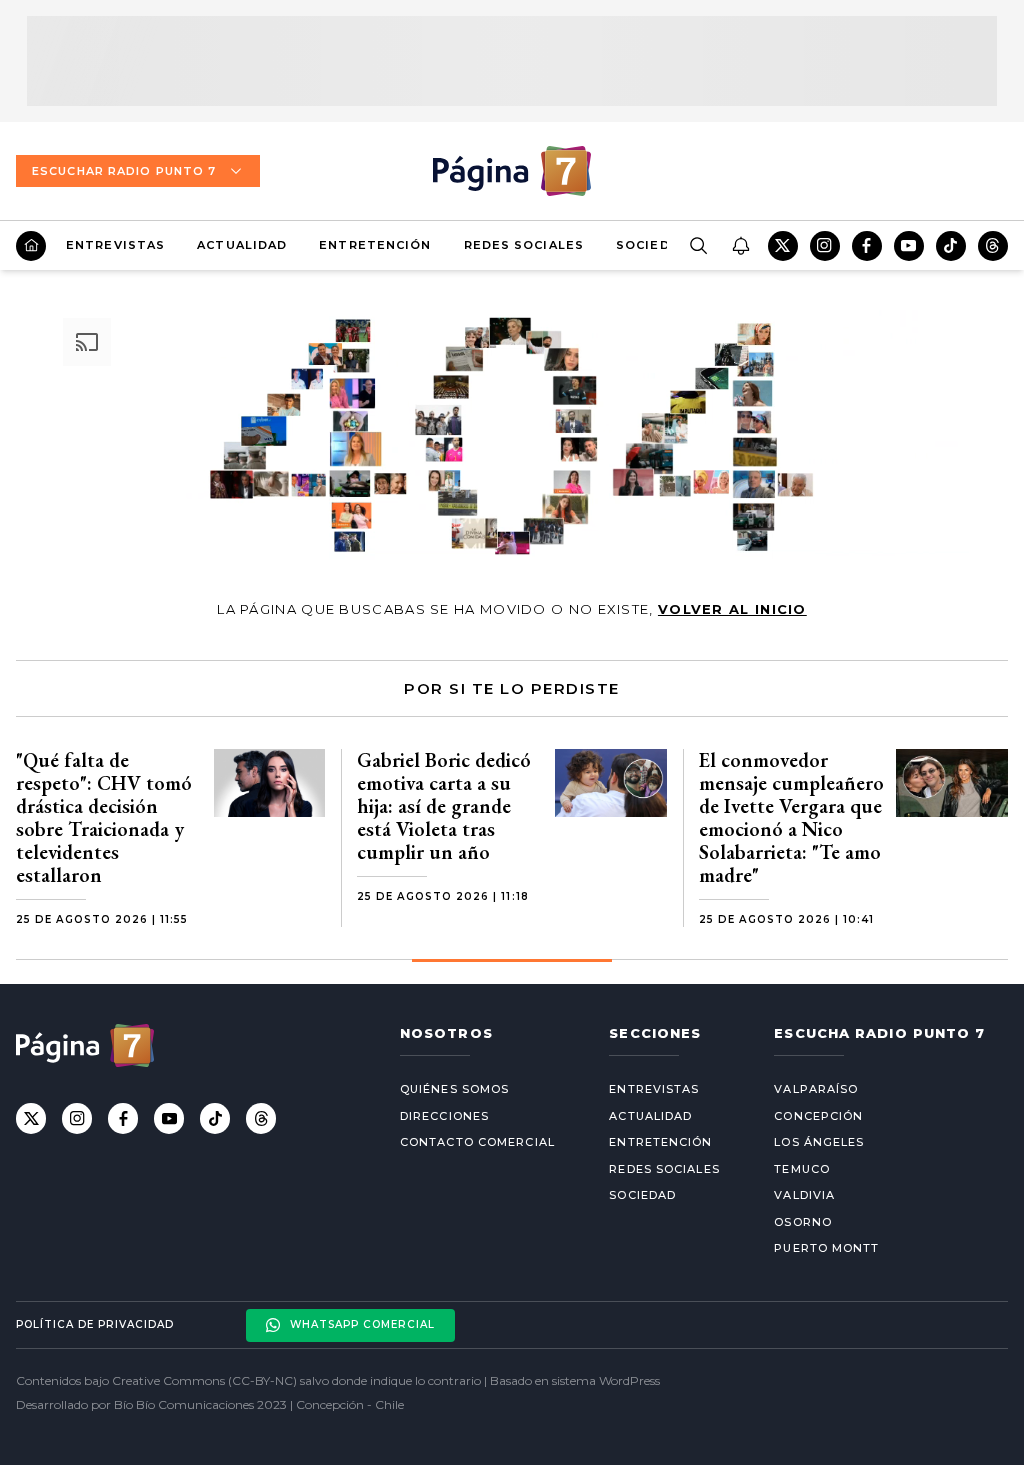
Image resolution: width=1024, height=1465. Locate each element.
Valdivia (804, 1195)
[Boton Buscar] (698, 246)
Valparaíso (816, 1089)
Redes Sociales (524, 245)
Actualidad (242, 245)
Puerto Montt (826, 1248)
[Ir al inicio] (31, 246)
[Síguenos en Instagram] (825, 246)
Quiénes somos (454, 1089)
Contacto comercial (477, 1142)
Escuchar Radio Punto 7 (124, 171)
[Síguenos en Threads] (993, 246)
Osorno (803, 1222)
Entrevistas (115, 245)
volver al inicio (732, 609)
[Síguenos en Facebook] (867, 246)
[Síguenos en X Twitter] (783, 246)
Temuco (802, 1169)
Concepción (818, 1116)
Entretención (375, 245)
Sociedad (652, 245)
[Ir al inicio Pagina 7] (512, 171)
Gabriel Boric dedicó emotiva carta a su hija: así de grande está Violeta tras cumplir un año (444, 806)
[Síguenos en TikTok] (951, 246)
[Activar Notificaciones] (740, 246)
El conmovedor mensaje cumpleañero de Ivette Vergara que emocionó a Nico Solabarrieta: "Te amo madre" (791, 817)
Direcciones (444, 1116)
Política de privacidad (95, 1324)
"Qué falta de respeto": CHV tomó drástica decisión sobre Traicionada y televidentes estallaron (104, 817)
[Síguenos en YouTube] (909, 246)
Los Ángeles (819, 1142)
